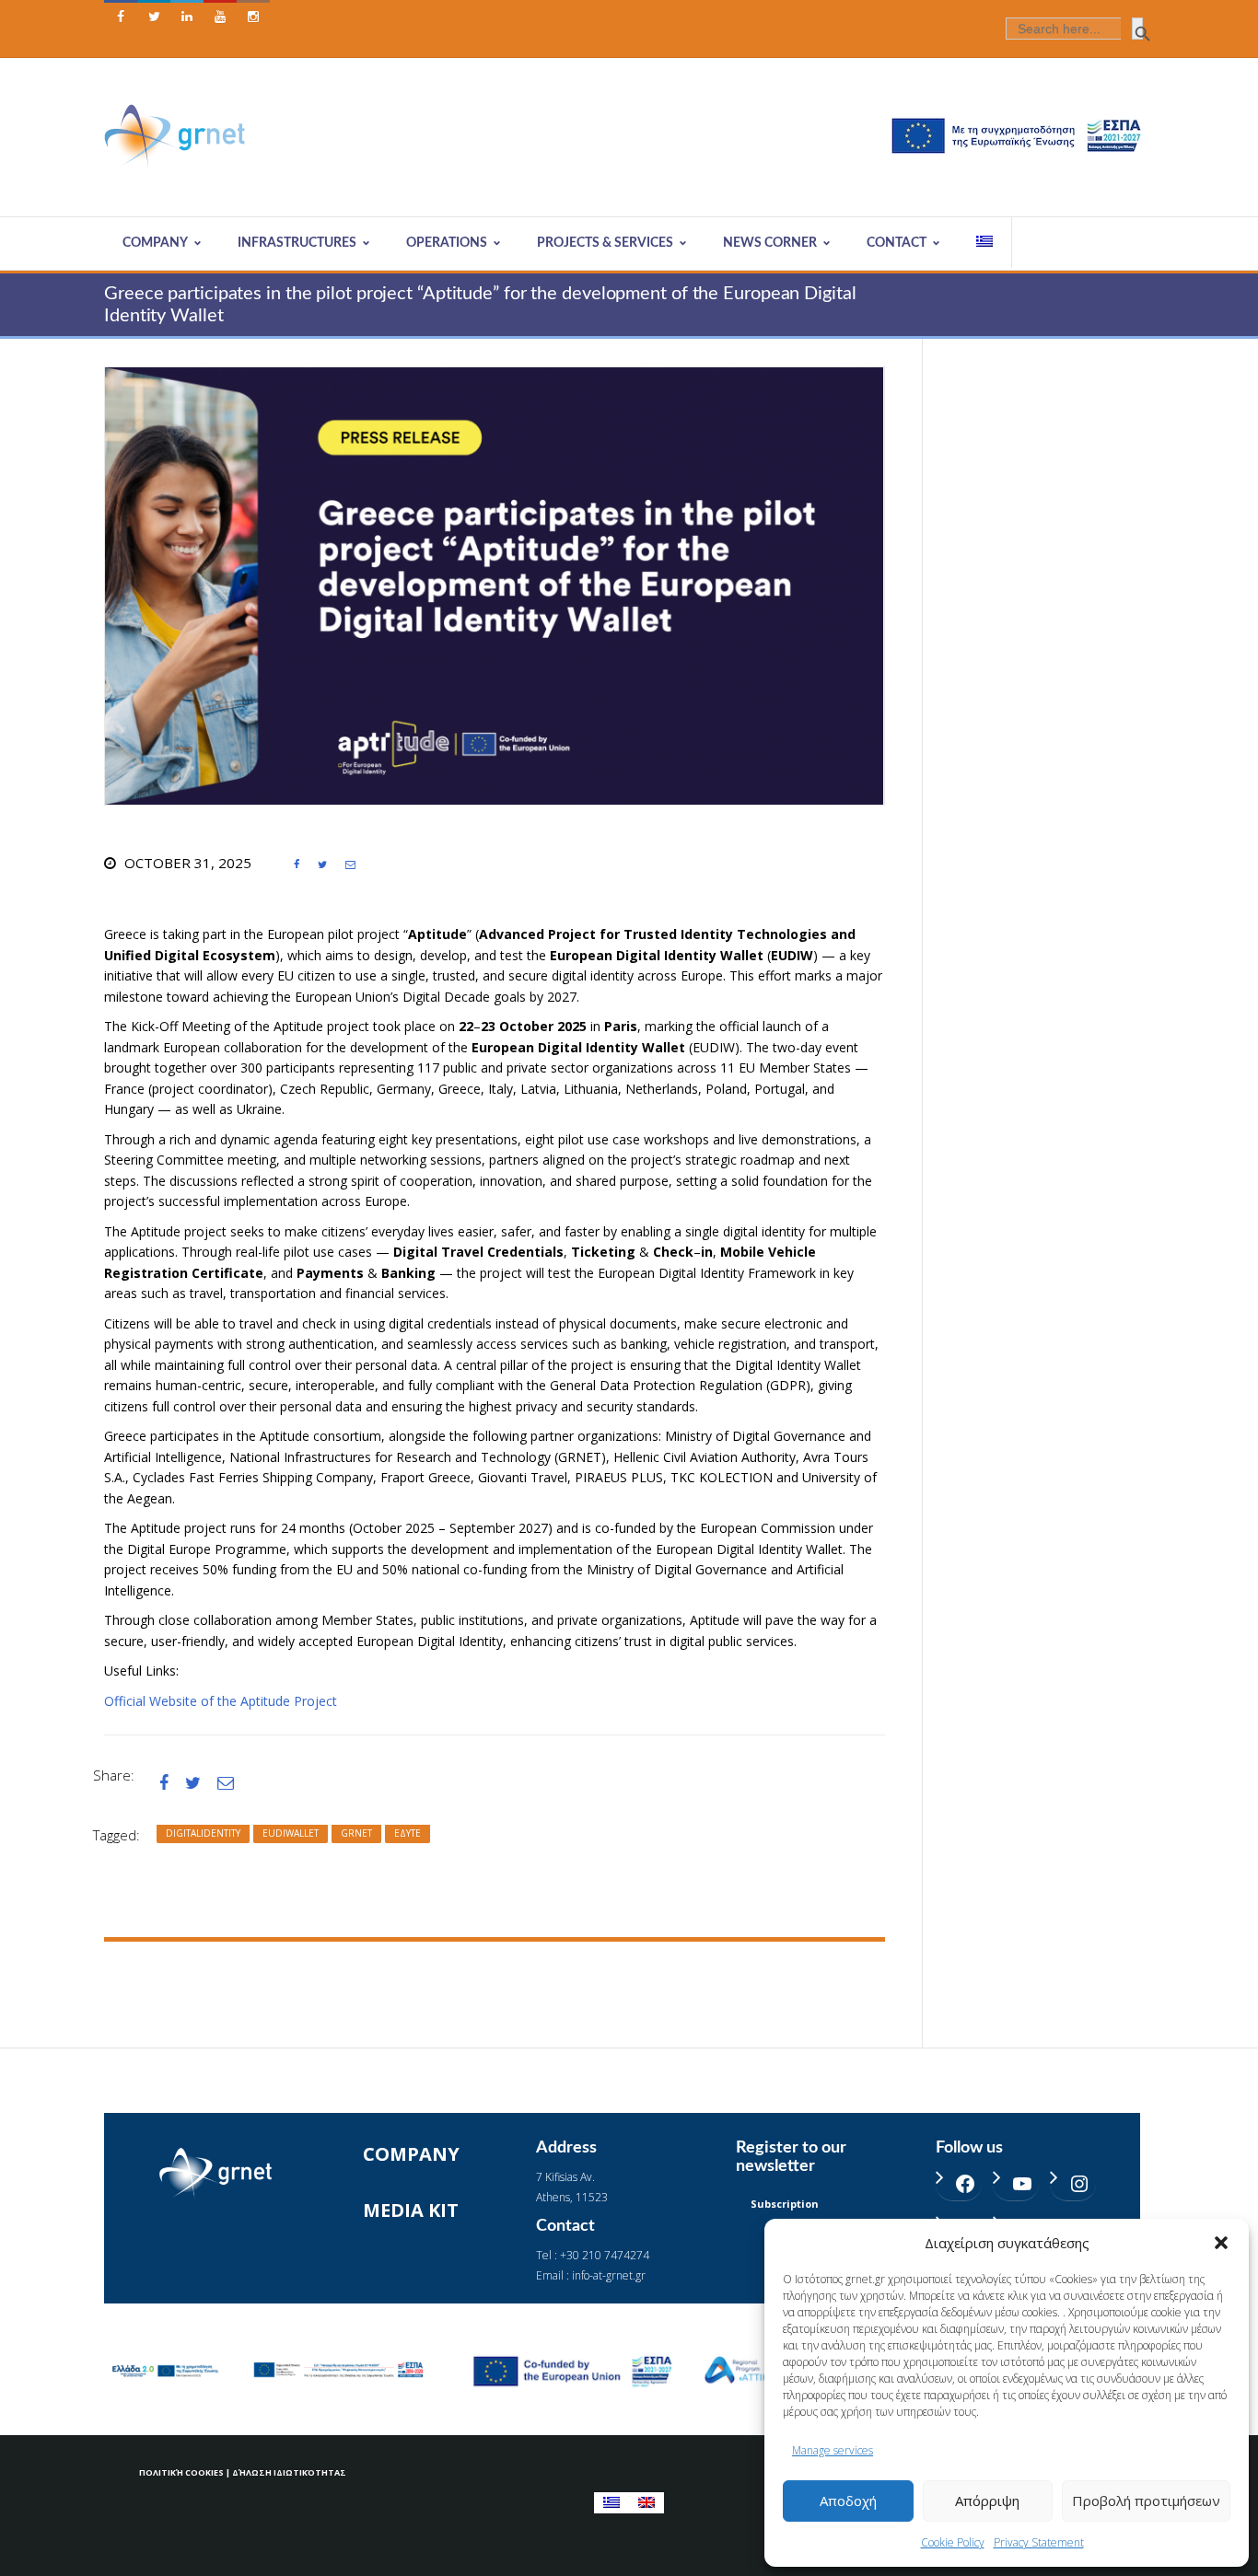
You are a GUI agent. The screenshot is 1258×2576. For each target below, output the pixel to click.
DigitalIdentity (203, 1833)
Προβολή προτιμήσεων (1146, 2501)
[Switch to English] (646, 2503)
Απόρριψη (987, 2501)
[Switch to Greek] (985, 243)
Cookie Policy (953, 2542)
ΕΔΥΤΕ (408, 1833)
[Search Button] (1137, 29)
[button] (1221, 2243)
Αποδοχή (848, 2501)
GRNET (356, 1833)
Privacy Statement (1039, 2542)
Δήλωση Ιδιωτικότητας (289, 2472)
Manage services (833, 2450)
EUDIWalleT (291, 1833)
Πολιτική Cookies (181, 2472)
